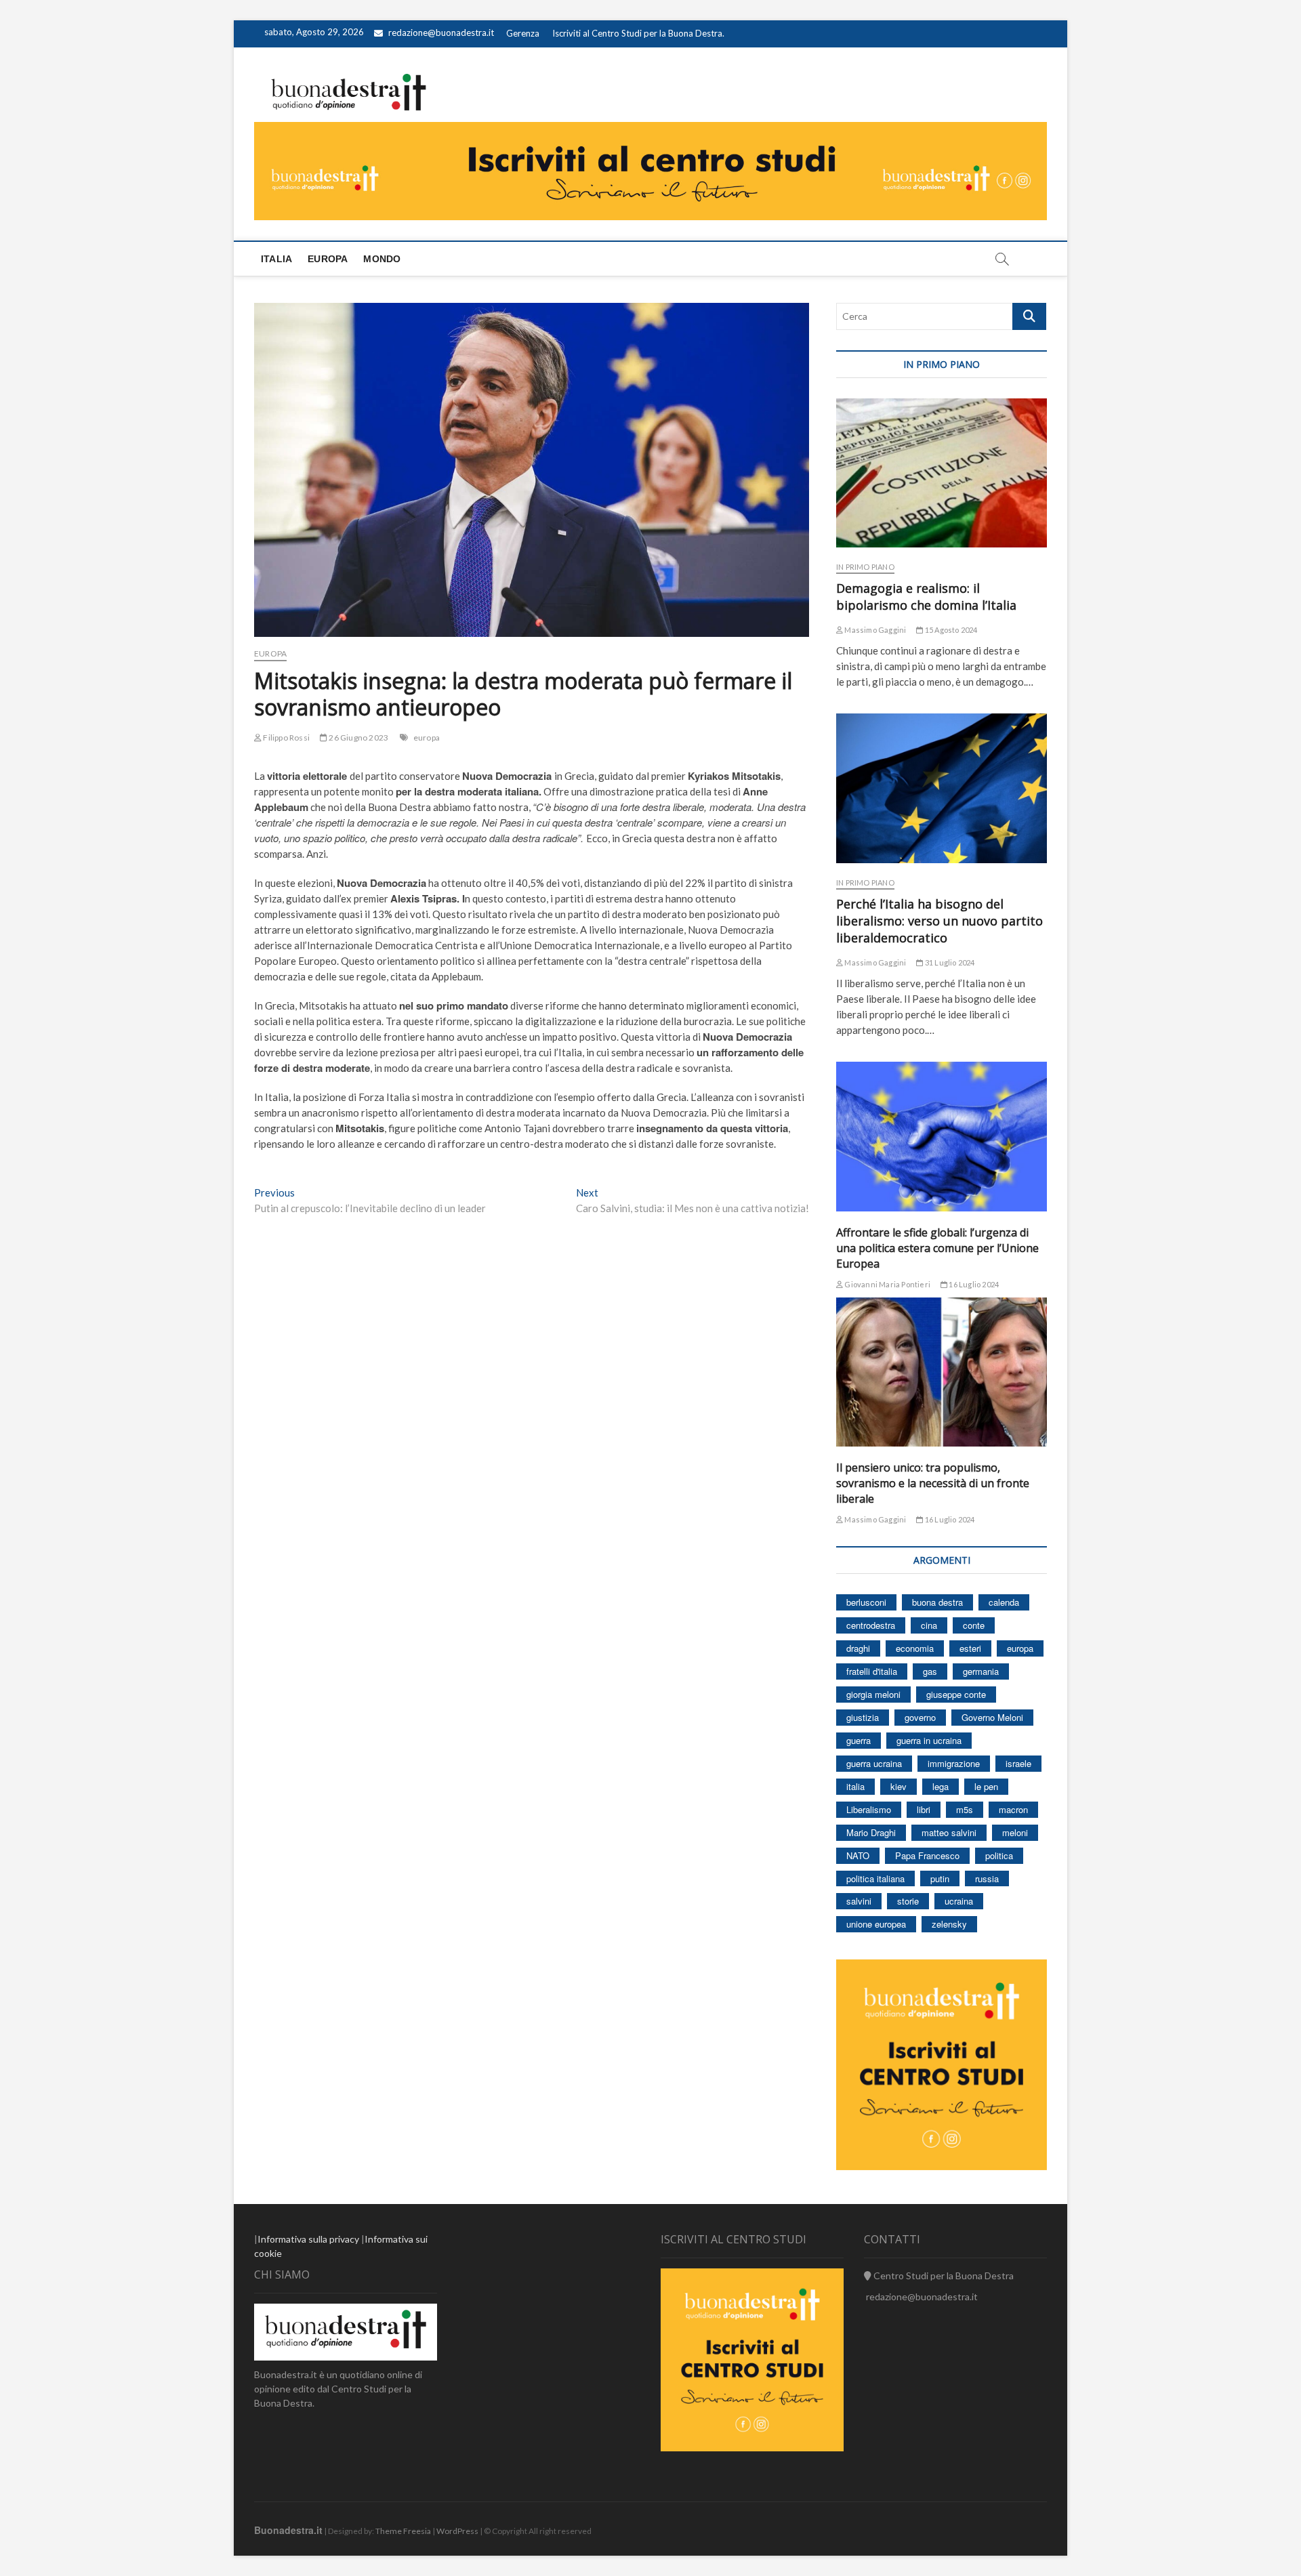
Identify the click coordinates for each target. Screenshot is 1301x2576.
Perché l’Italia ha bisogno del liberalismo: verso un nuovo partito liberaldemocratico (939, 921)
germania (981, 1671)
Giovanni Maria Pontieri (887, 1284)
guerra (859, 1740)
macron (1013, 1809)
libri (924, 1809)
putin (940, 1878)
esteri (970, 1648)
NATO (858, 1855)
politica (999, 1855)
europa (427, 738)
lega (941, 1786)
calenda (1004, 1602)
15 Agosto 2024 (950, 630)
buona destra (937, 1602)
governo (920, 1717)
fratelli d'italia (872, 1671)
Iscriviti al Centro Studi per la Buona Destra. (638, 33)
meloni (1015, 1832)
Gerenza (523, 33)
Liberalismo (869, 1809)
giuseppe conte (956, 1694)
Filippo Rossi (286, 738)
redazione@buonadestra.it (441, 33)
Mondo (382, 259)
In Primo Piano (865, 567)
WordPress (457, 2531)
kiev (899, 1786)
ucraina (959, 1901)
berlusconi (866, 1602)
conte (974, 1625)
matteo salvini (949, 1832)
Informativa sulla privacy (308, 2239)
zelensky (949, 1924)
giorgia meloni (873, 1694)
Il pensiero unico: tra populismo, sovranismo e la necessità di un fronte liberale (933, 1483)
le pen (986, 1786)
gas (930, 1671)
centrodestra (871, 1625)
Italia (276, 259)
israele (1018, 1763)
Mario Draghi (871, 1832)
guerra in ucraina (929, 1740)
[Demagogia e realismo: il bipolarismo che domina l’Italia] (942, 473)
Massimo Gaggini (874, 630)
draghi (858, 1648)
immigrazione (954, 1763)
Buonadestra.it (288, 2530)
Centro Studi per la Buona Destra (943, 2276)
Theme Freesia (403, 2531)
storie (908, 1901)
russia (987, 1878)
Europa (328, 259)
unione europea (876, 1924)
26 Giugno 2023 (358, 738)
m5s (965, 1809)
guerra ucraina (874, 1763)
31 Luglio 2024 (949, 962)
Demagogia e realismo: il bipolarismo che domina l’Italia (926, 597)
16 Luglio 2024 (973, 1284)
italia (855, 1786)
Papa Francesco (927, 1855)
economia (915, 1648)
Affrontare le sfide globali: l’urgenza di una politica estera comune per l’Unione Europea (937, 1248)
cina (929, 1625)
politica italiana (875, 1878)
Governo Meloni (992, 1717)
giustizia (863, 1717)
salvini (859, 1901)
